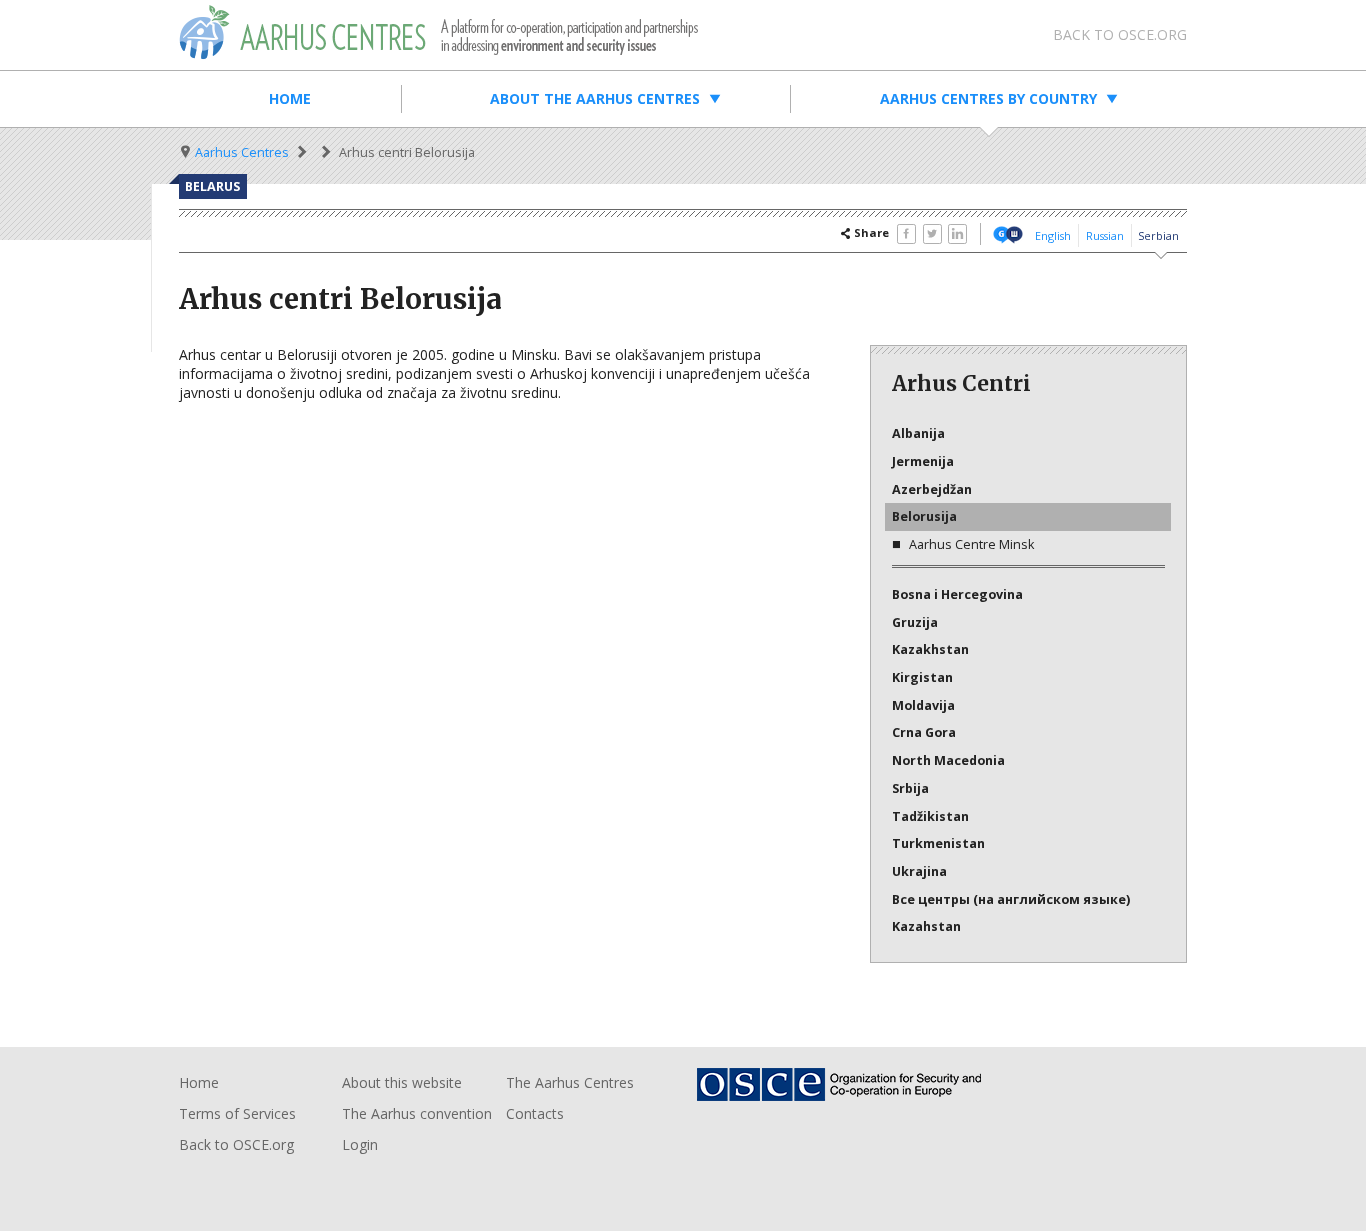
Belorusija (924, 516)
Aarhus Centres (242, 152)
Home (290, 98)
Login (360, 1144)
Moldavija (923, 705)
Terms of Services (237, 1113)
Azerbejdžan (932, 489)
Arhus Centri (438, 32)
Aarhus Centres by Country (988, 98)
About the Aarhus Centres (595, 98)
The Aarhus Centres (570, 1082)
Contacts (535, 1113)
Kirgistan (922, 677)
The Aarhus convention (417, 1113)
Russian (1105, 235)
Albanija (918, 433)
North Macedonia (948, 760)
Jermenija (923, 461)
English (1053, 235)
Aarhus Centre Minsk (971, 544)
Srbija (910, 788)
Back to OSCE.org (1120, 34)
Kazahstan (926, 926)
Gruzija (915, 622)
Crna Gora (924, 732)
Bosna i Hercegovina (957, 594)
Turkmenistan (938, 843)
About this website (402, 1082)
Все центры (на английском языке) (1011, 899)
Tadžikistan (930, 816)
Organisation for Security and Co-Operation (851, 1084)
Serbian (1158, 235)
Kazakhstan (930, 649)
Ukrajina (919, 871)
